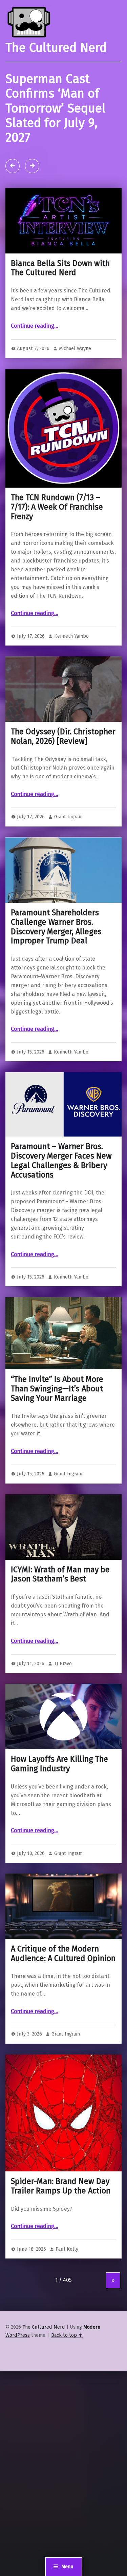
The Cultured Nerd (44, 2327)
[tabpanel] (63, 125)
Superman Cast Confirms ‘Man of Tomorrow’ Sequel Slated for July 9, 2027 (56, 109)
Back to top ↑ (67, 2335)
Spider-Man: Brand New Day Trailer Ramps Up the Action (61, 2186)
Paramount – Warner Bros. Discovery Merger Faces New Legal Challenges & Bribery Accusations (61, 1160)
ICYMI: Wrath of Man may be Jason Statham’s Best (60, 1574)
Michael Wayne (75, 348)
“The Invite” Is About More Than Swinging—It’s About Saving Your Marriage (57, 1389)
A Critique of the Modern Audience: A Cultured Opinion (63, 1954)
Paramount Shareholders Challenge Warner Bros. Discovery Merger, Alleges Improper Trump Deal (56, 927)
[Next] (32, 166)
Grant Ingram (68, 817)
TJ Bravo (63, 1663)
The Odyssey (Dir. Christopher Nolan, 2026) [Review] (63, 736)
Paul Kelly (67, 2249)
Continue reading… (35, 326)
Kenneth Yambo (71, 636)
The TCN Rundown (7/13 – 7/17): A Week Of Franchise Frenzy (57, 507)
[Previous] (13, 166)
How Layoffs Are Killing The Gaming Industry (59, 1764)
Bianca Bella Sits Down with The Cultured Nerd (60, 268)
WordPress (18, 2335)
